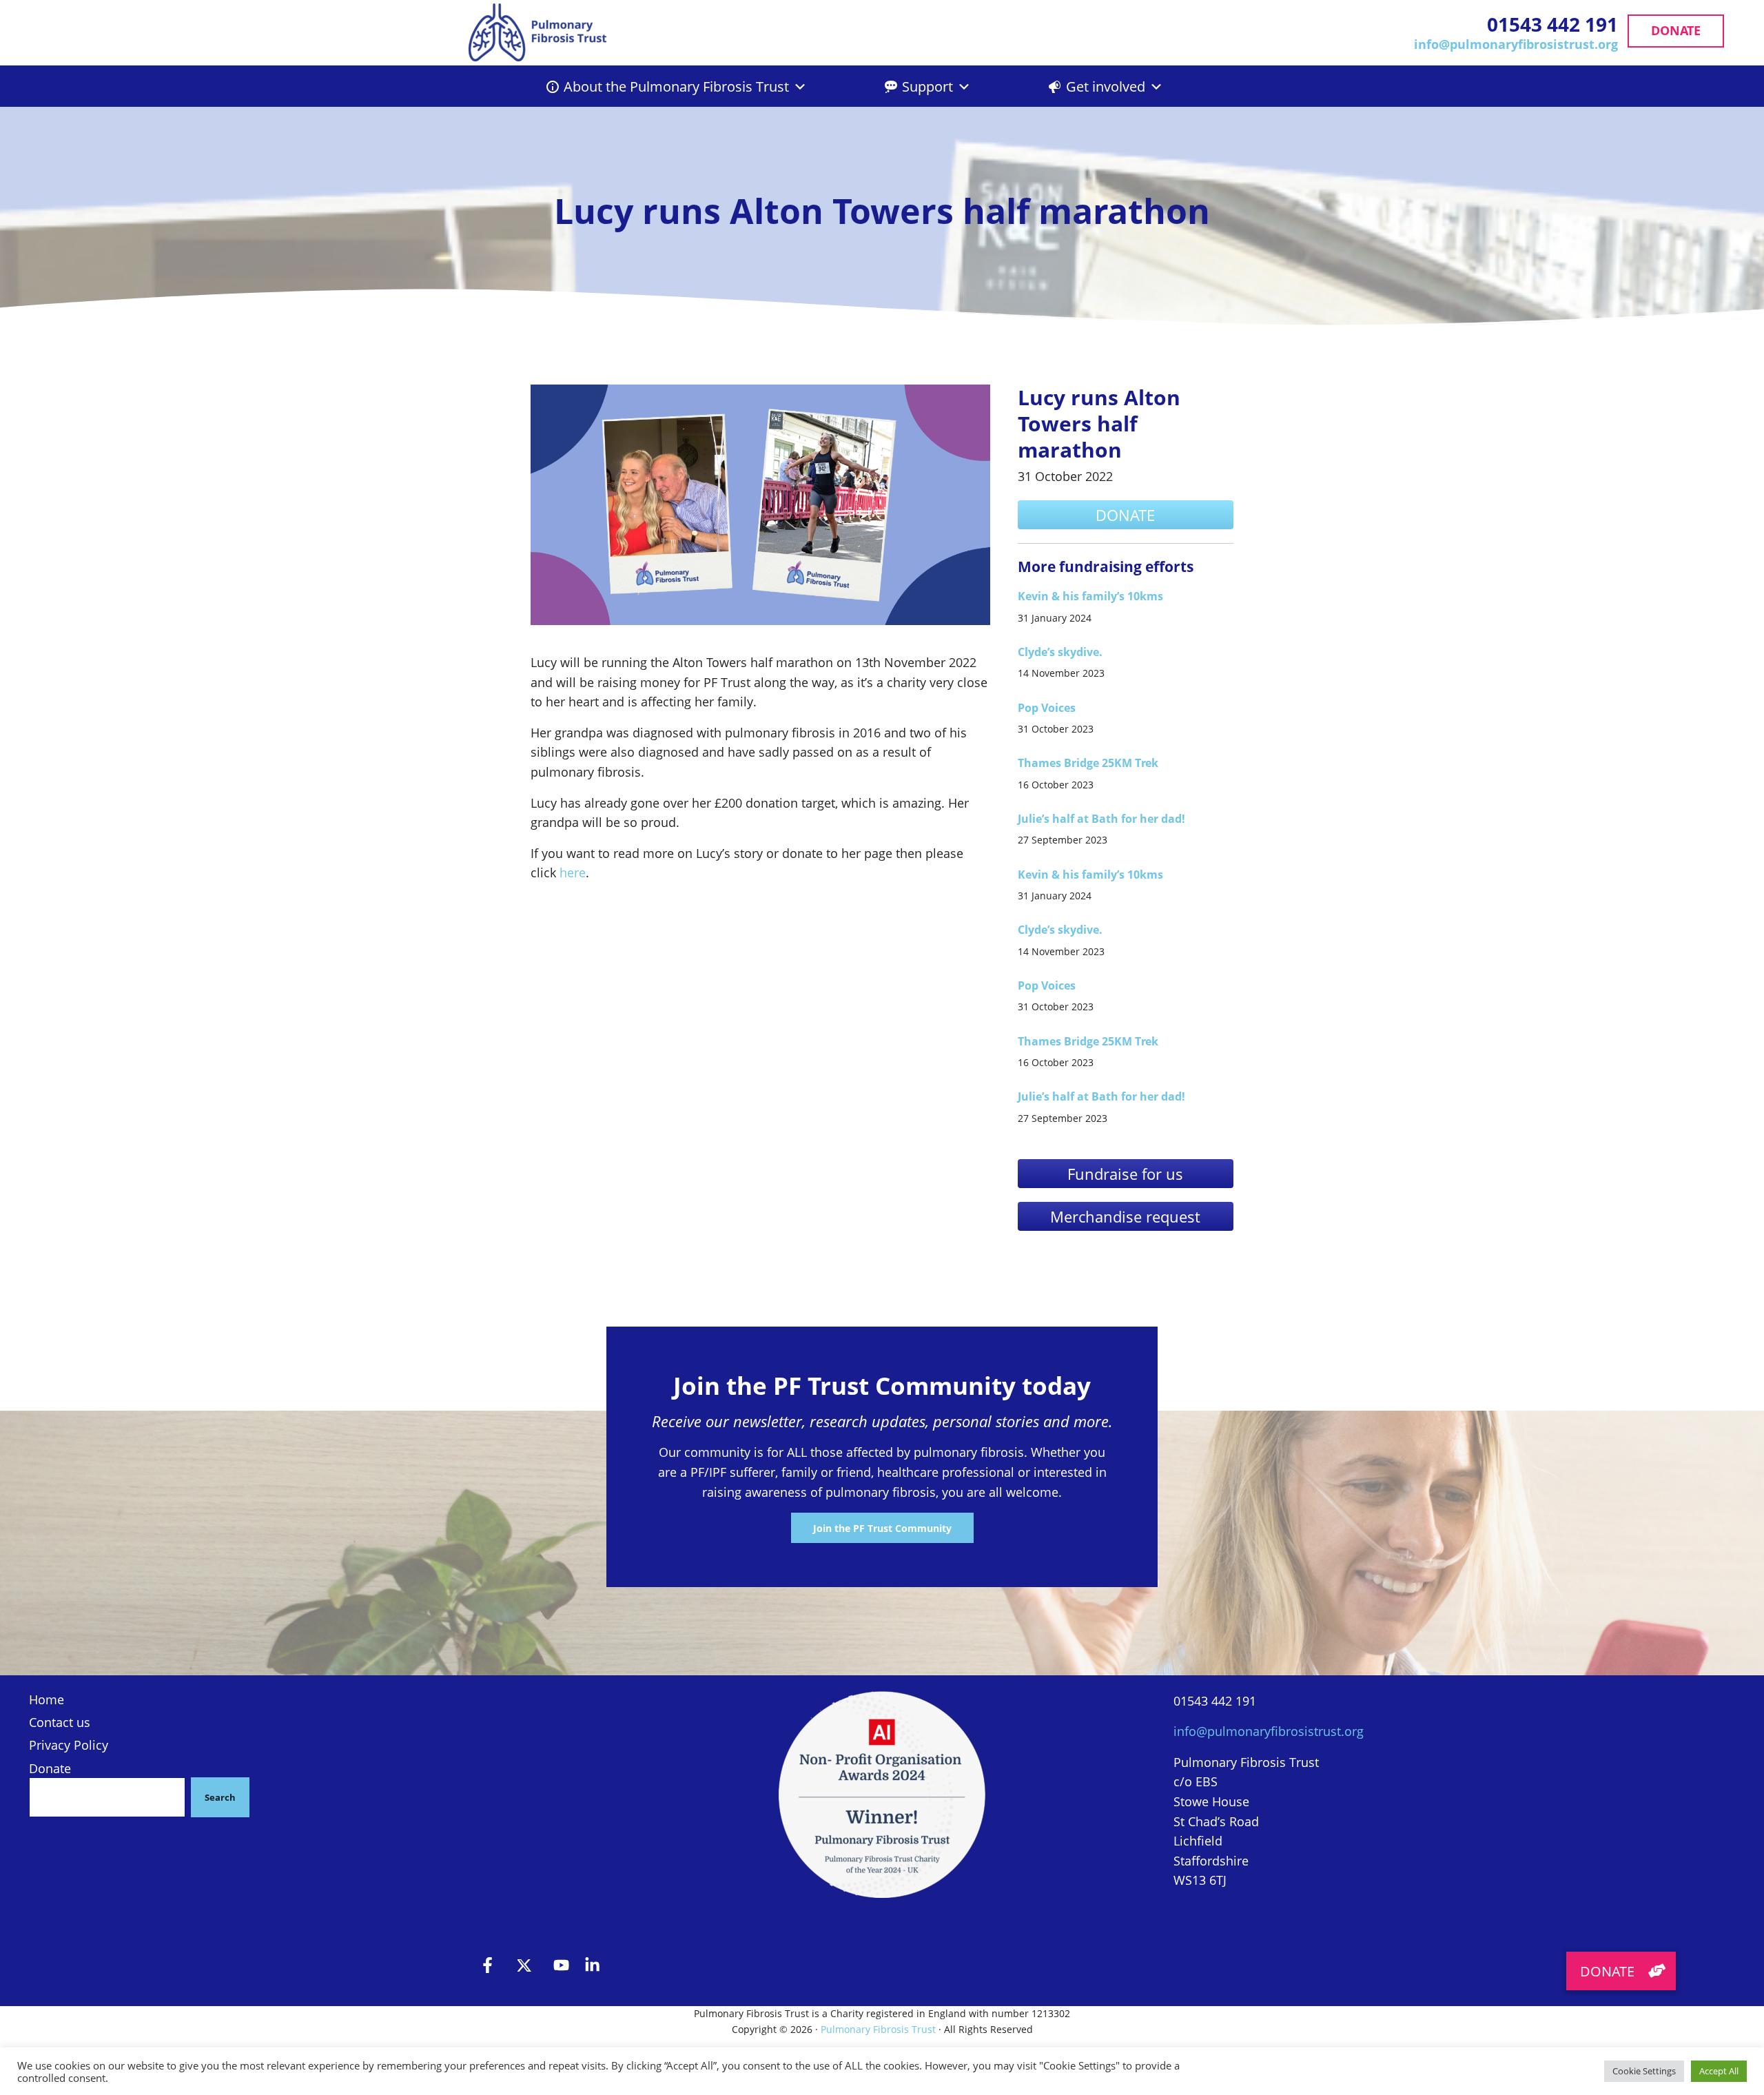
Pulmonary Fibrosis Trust (878, 2029)
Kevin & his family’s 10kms (1090, 596)
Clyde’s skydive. (1060, 652)
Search (220, 1797)
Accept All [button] (1719, 2071)
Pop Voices (1047, 708)
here (573, 872)
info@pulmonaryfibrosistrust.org (1516, 44)
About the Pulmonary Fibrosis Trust (676, 86)
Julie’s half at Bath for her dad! (1101, 819)
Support (927, 86)
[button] (1621, 1971)
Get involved (1106, 86)
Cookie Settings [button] (1644, 2071)
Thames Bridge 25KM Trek (1088, 763)
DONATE (1676, 30)
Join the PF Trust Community (882, 1528)
